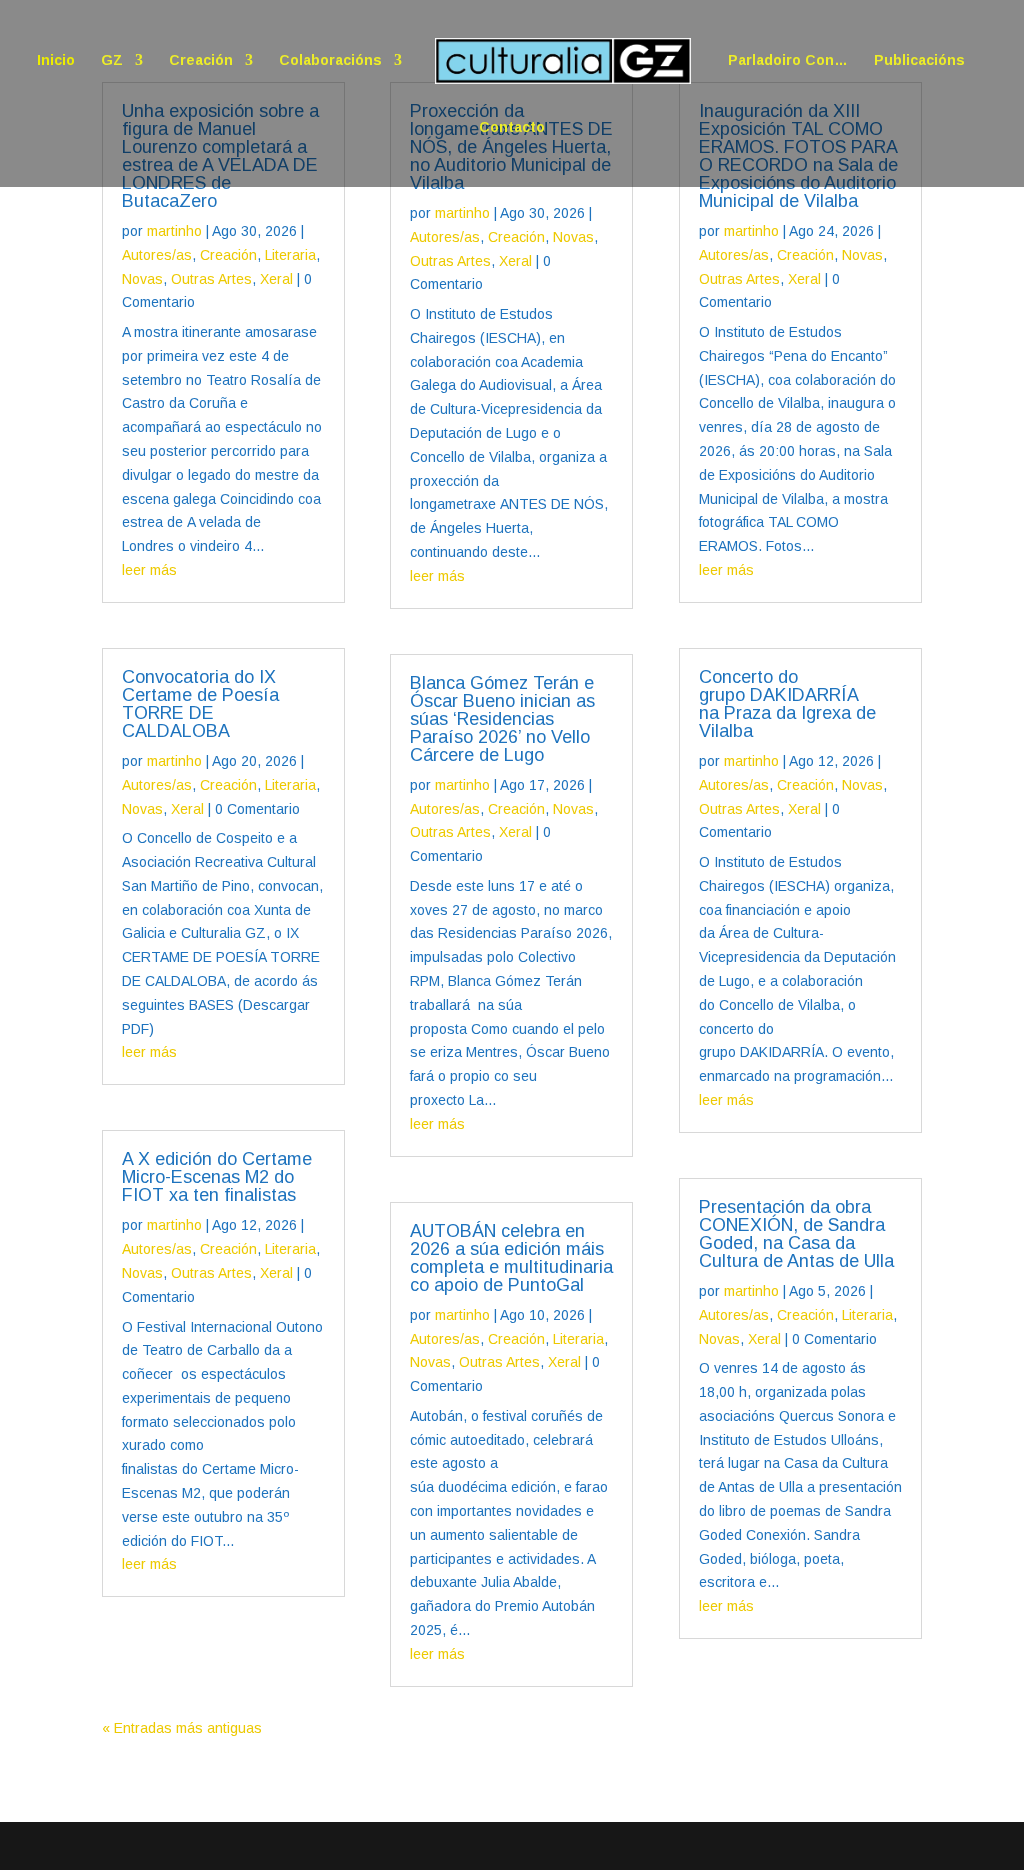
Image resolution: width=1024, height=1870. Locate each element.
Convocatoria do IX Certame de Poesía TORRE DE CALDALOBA (200, 704)
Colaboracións (330, 60)
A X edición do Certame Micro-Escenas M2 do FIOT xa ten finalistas (217, 1177)
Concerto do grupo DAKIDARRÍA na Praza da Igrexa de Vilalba (787, 704)
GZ (112, 60)
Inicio (56, 60)
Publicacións (919, 60)
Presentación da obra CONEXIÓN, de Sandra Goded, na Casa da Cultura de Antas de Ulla (796, 1234)
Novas (142, 279)
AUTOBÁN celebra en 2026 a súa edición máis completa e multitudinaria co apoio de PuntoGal (511, 1258)
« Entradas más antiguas (182, 1728)
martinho (174, 231)
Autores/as (157, 255)
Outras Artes (211, 279)
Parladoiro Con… (788, 60)
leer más (149, 570)
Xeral (276, 279)
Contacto (512, 127)
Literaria (290, 255)
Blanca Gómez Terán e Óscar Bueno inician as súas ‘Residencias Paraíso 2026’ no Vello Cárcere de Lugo (502, 719)
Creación (201, 60)
